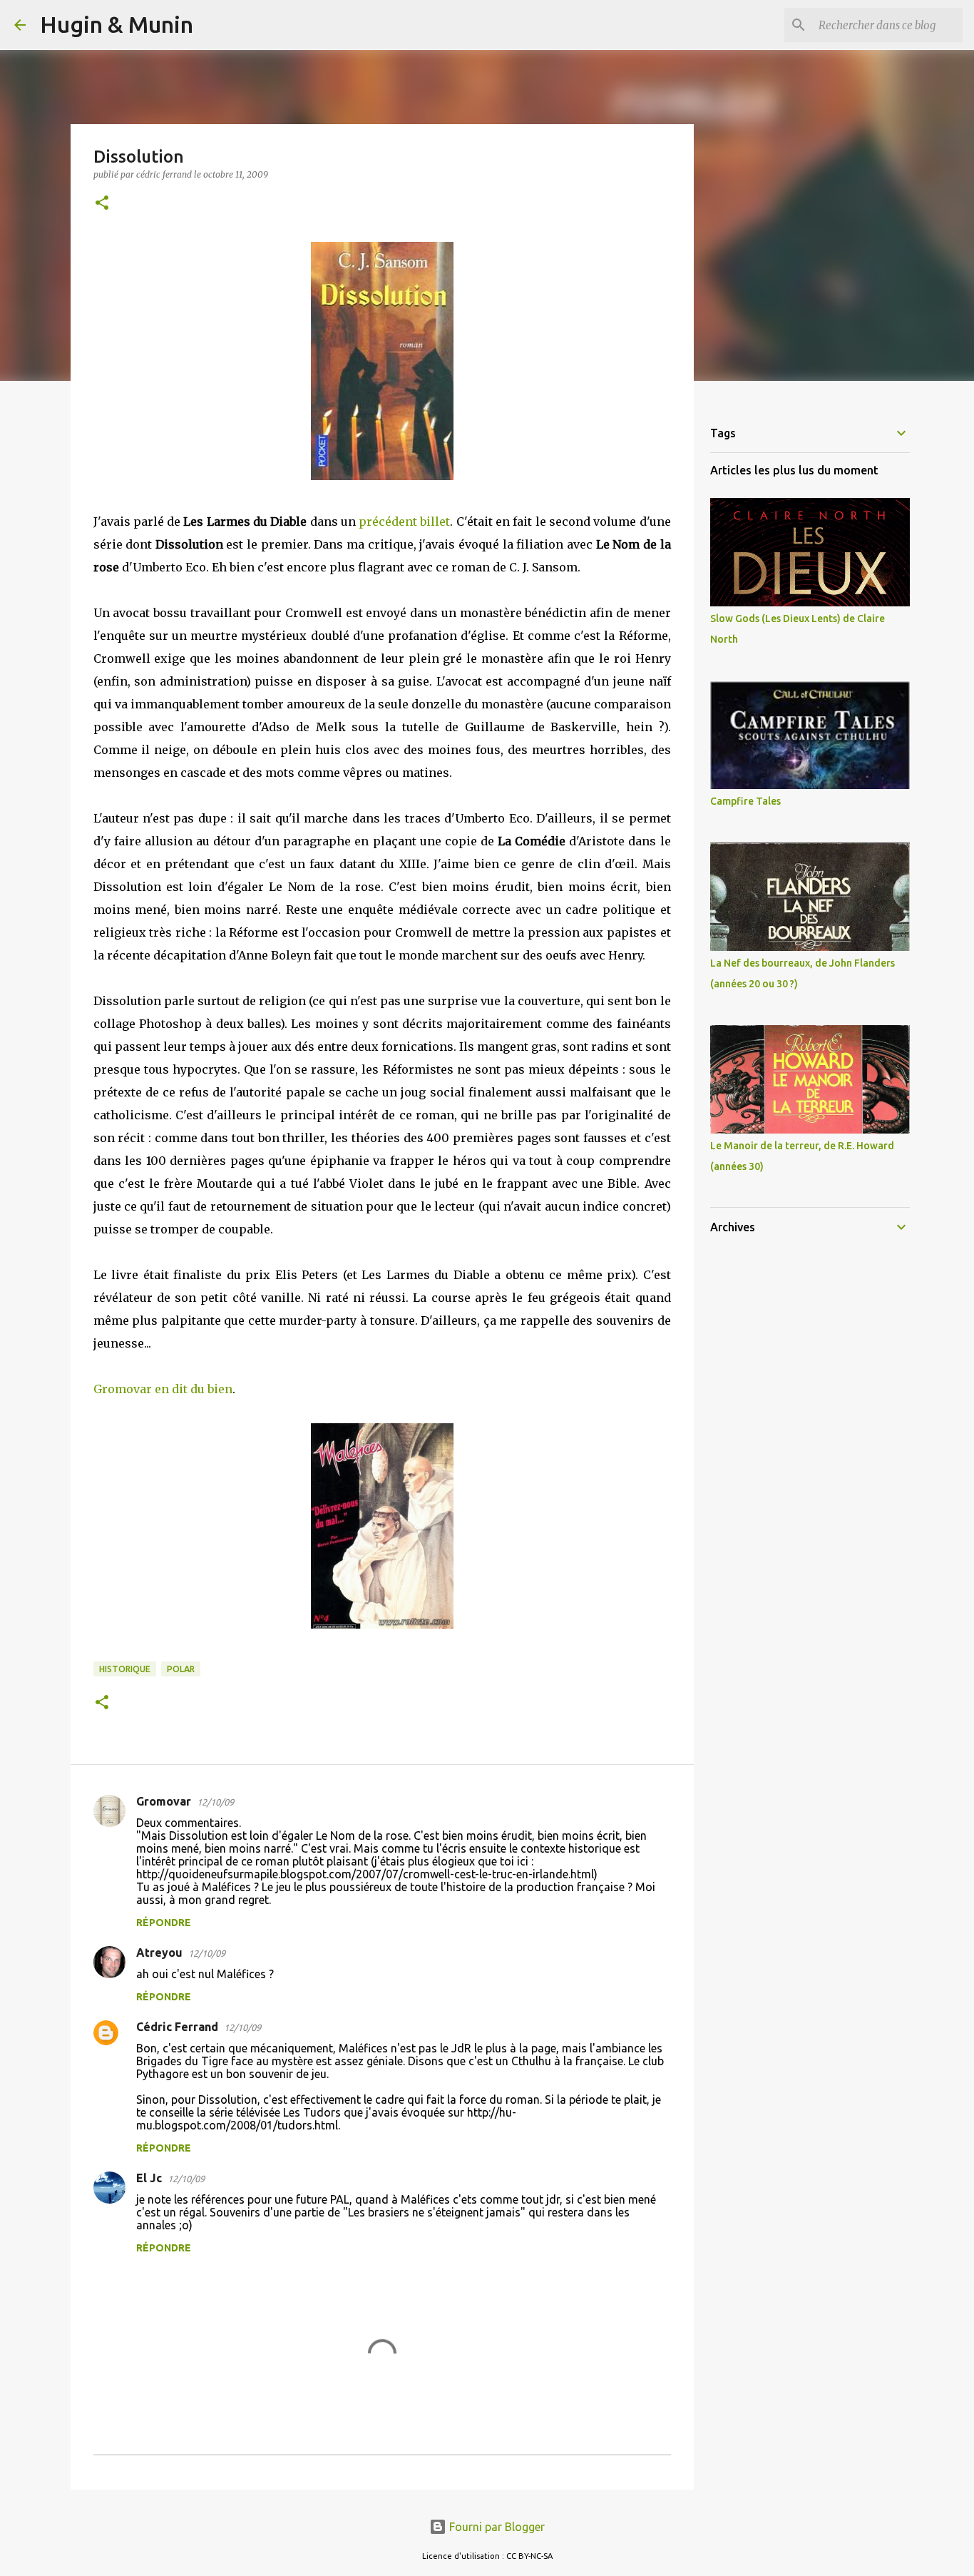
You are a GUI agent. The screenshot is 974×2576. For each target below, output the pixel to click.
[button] (102, 204)
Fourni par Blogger (496, 2527)
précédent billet (404, 521)
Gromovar (164, 1801)
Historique (125, 1669)
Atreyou (159, 1953)
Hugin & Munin (117, 24)
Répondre (164, 1923)
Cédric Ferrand (177, 2027)
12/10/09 (215, 1802)
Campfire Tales (745, 801)
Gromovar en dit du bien (163, 1389)
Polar (181, 1669)
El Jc (149, 2178)
